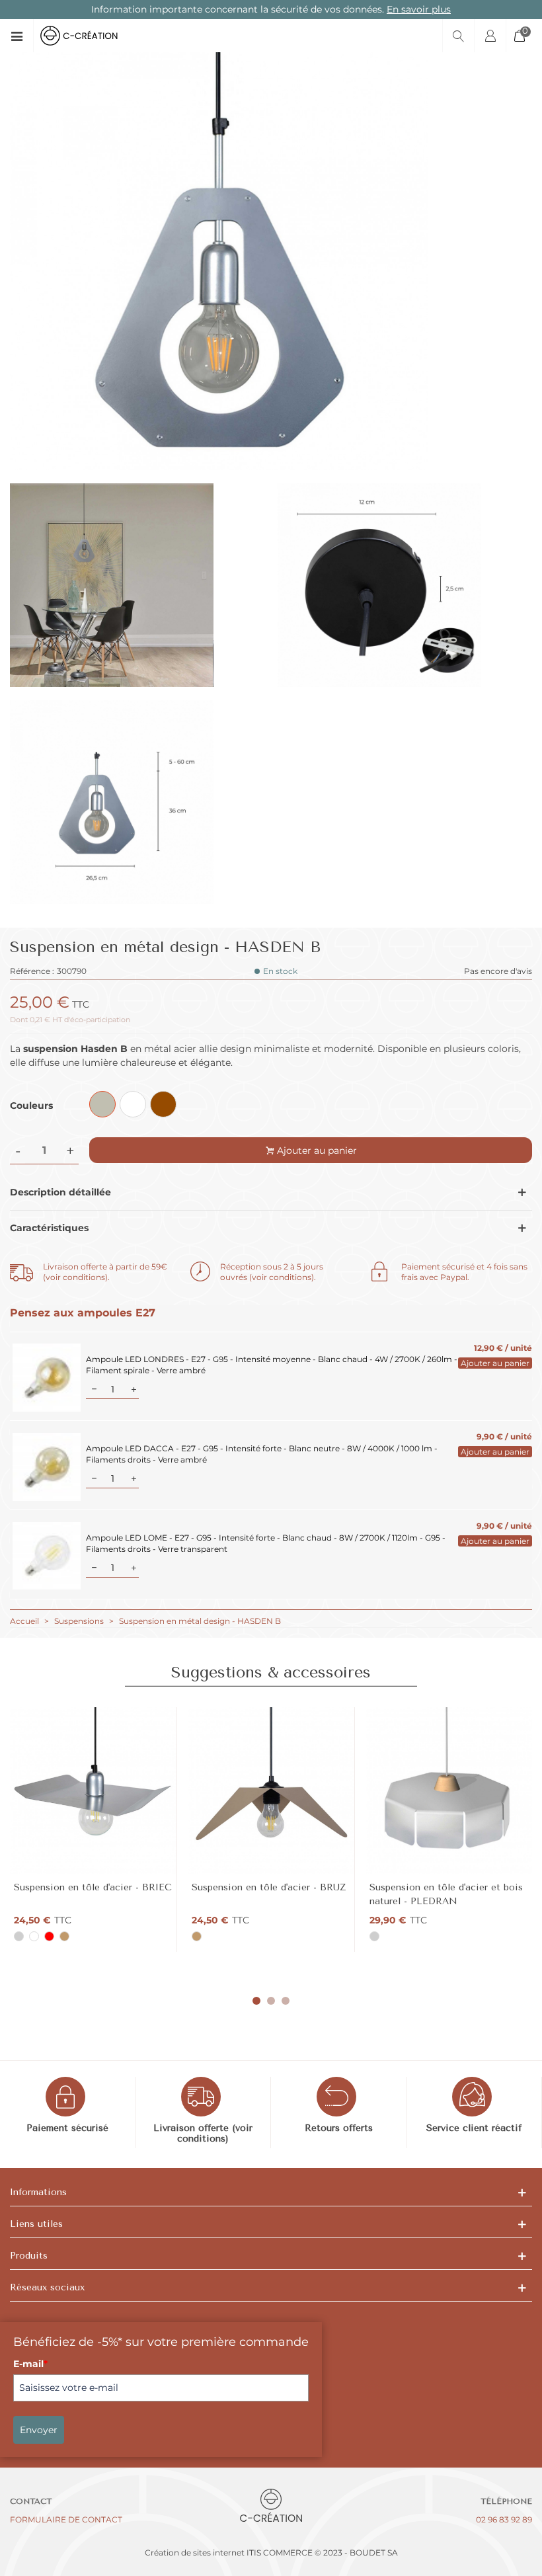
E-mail (30, 2364)
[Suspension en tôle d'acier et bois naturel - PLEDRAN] (449, 1791)
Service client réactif (474, 2128)
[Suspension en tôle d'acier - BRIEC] (93, 1791)
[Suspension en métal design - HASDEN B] (219, 463)
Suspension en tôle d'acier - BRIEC (93, 1887)
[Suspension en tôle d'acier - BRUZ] (271, 1791)
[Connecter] (490, 36)
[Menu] (21, 36)
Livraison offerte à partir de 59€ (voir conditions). (105, 1272)
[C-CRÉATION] (90, 36)
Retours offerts (339, 2128)
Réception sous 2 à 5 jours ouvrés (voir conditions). (272, 1272)
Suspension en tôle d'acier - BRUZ (269, 1887)
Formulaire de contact (66, 2519)
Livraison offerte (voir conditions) (203, 2134)
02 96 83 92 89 (504, 2519)
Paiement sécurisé (67, 2128)
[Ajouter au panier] (491, 1363)
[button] (256, 2001)
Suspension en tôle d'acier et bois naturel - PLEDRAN (446, 1894)
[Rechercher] (458, 36)
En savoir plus (419, 9)
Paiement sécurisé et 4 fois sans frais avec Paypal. (464, 1272)
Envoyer (39, 2430)
